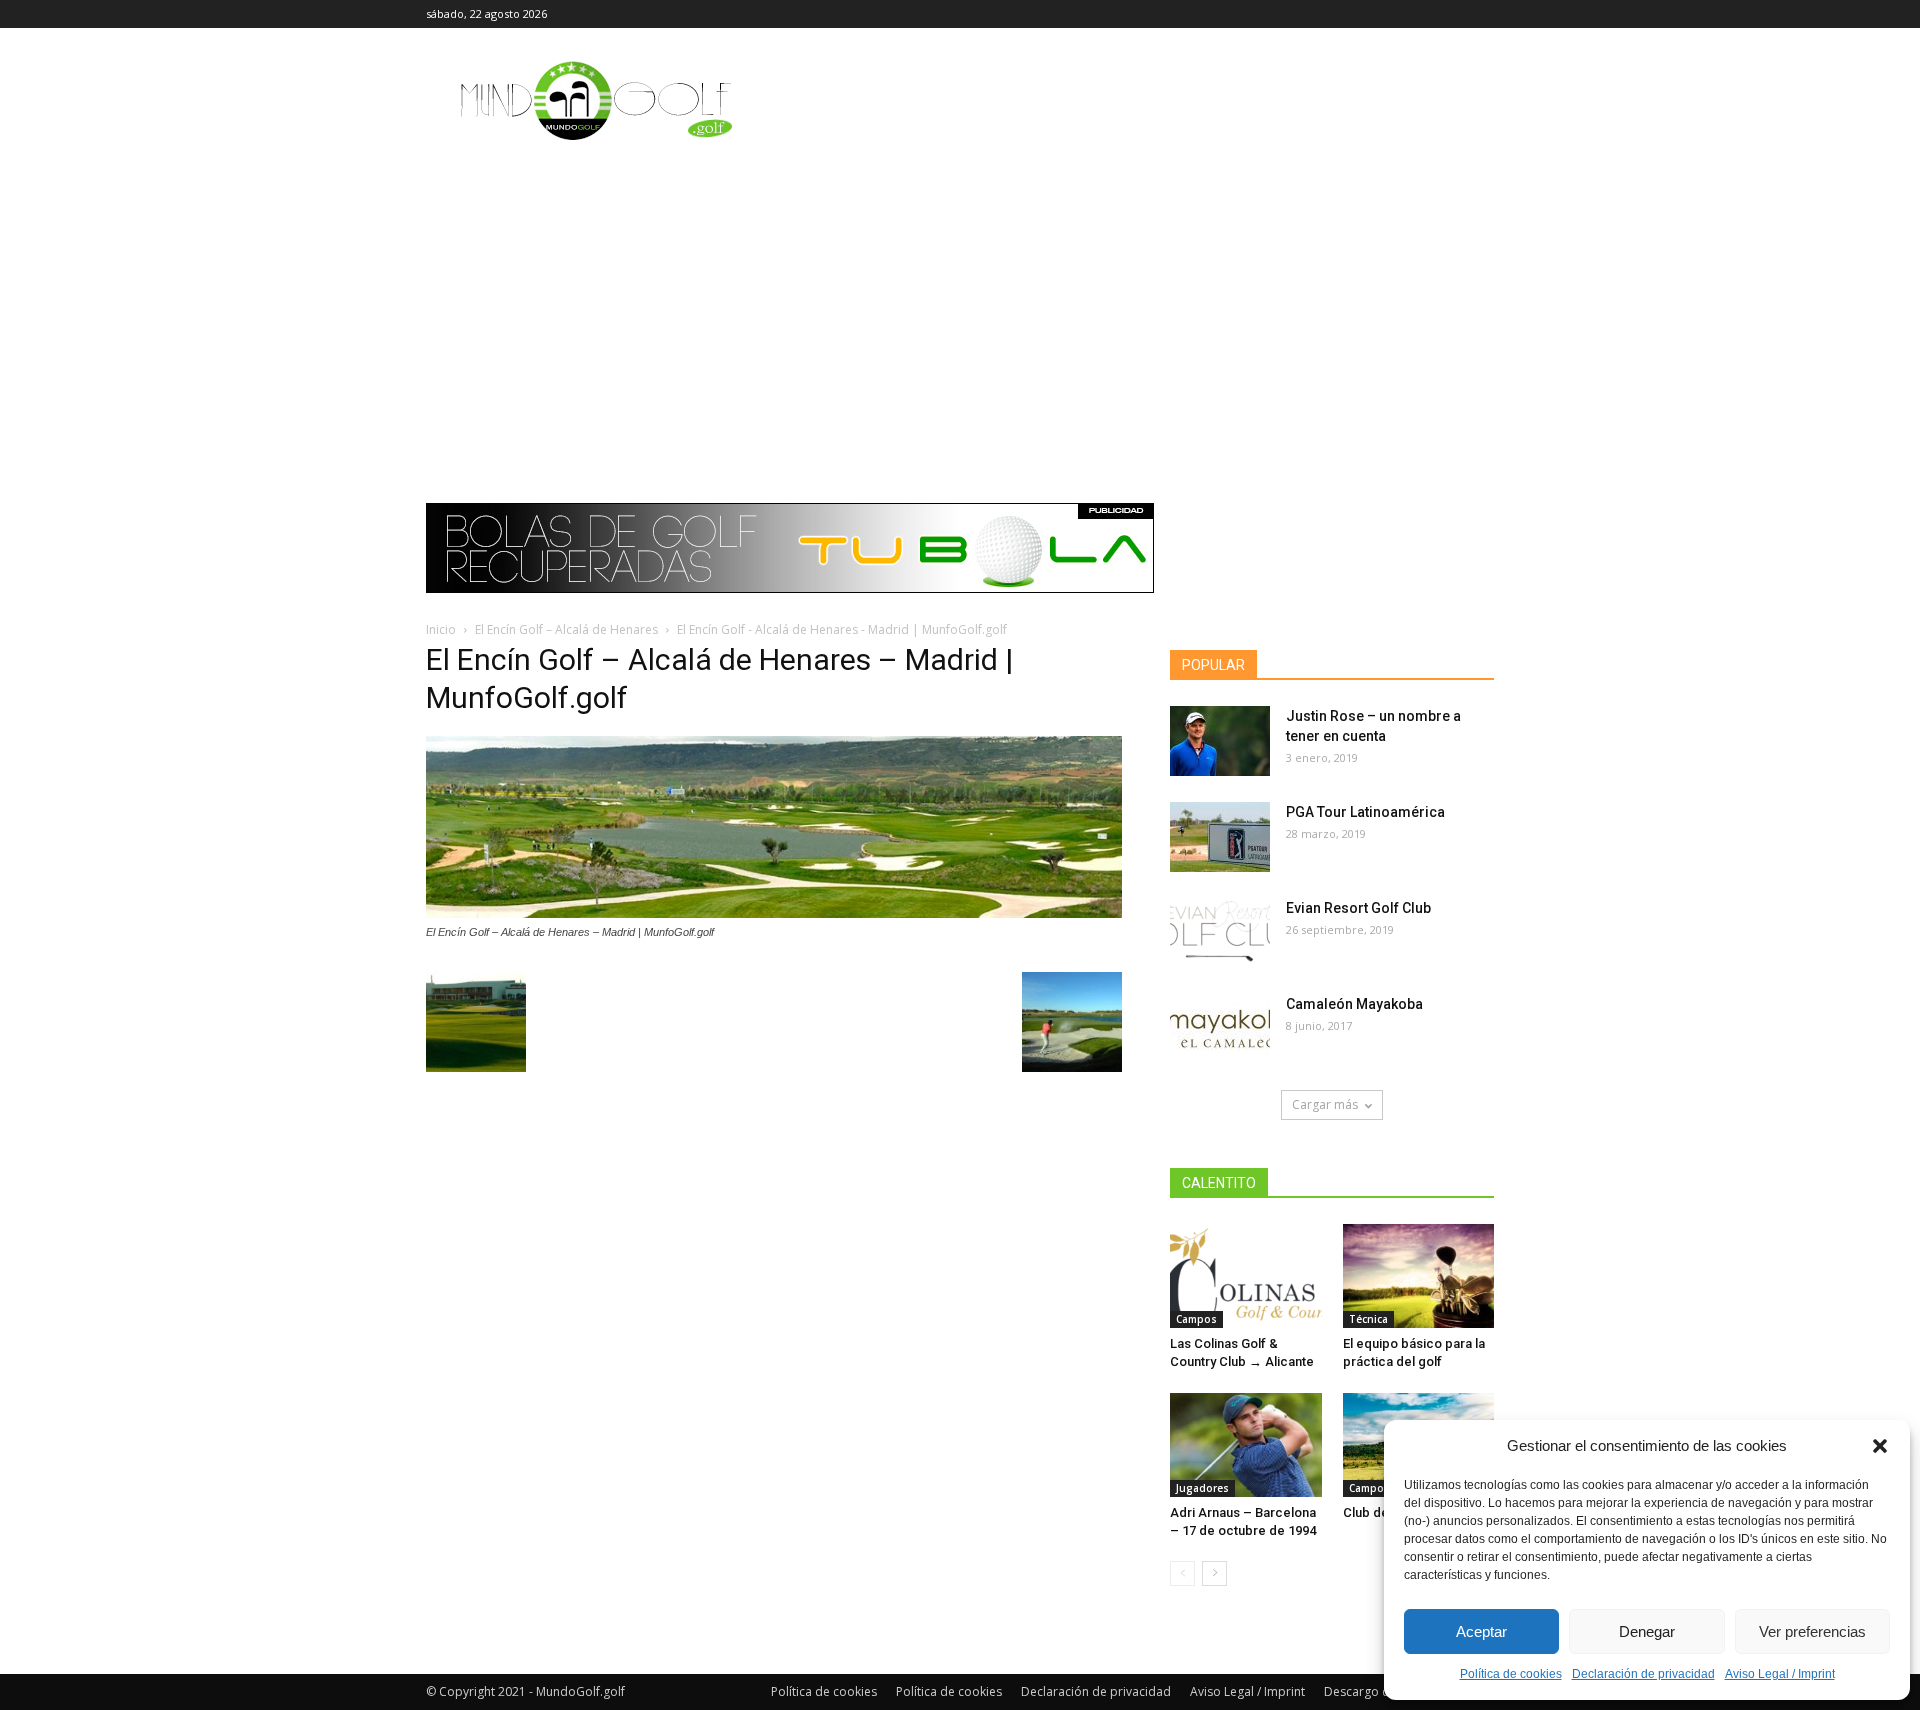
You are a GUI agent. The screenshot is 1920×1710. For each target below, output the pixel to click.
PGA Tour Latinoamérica (1365, 812)
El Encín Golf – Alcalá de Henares (566, 629)
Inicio (441, 629)
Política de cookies (1511, 1674)
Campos (1196, 1319)
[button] (1880, 1446)
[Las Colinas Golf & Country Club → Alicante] (1246, 1276)
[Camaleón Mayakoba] (1220, 1029)
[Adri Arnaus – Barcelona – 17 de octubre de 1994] (1246, 1445)
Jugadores (1202, 1488)
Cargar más (1325, 1104)
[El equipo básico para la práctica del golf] (1419, 1276)
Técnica (1368, 1319)
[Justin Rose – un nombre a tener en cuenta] (1220, 741)
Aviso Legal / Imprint (1780, 1674)
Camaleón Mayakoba (1354, 1004)
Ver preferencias (1812, 1631)
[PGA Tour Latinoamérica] (1220, 837)
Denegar (1647, 1631)
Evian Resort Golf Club (1358, 908)
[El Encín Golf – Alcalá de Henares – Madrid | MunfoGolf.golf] (774, 913)
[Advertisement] (960, 305)
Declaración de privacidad (1643, 1674)
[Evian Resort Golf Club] (1220, 933)
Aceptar (1481, 1631)
